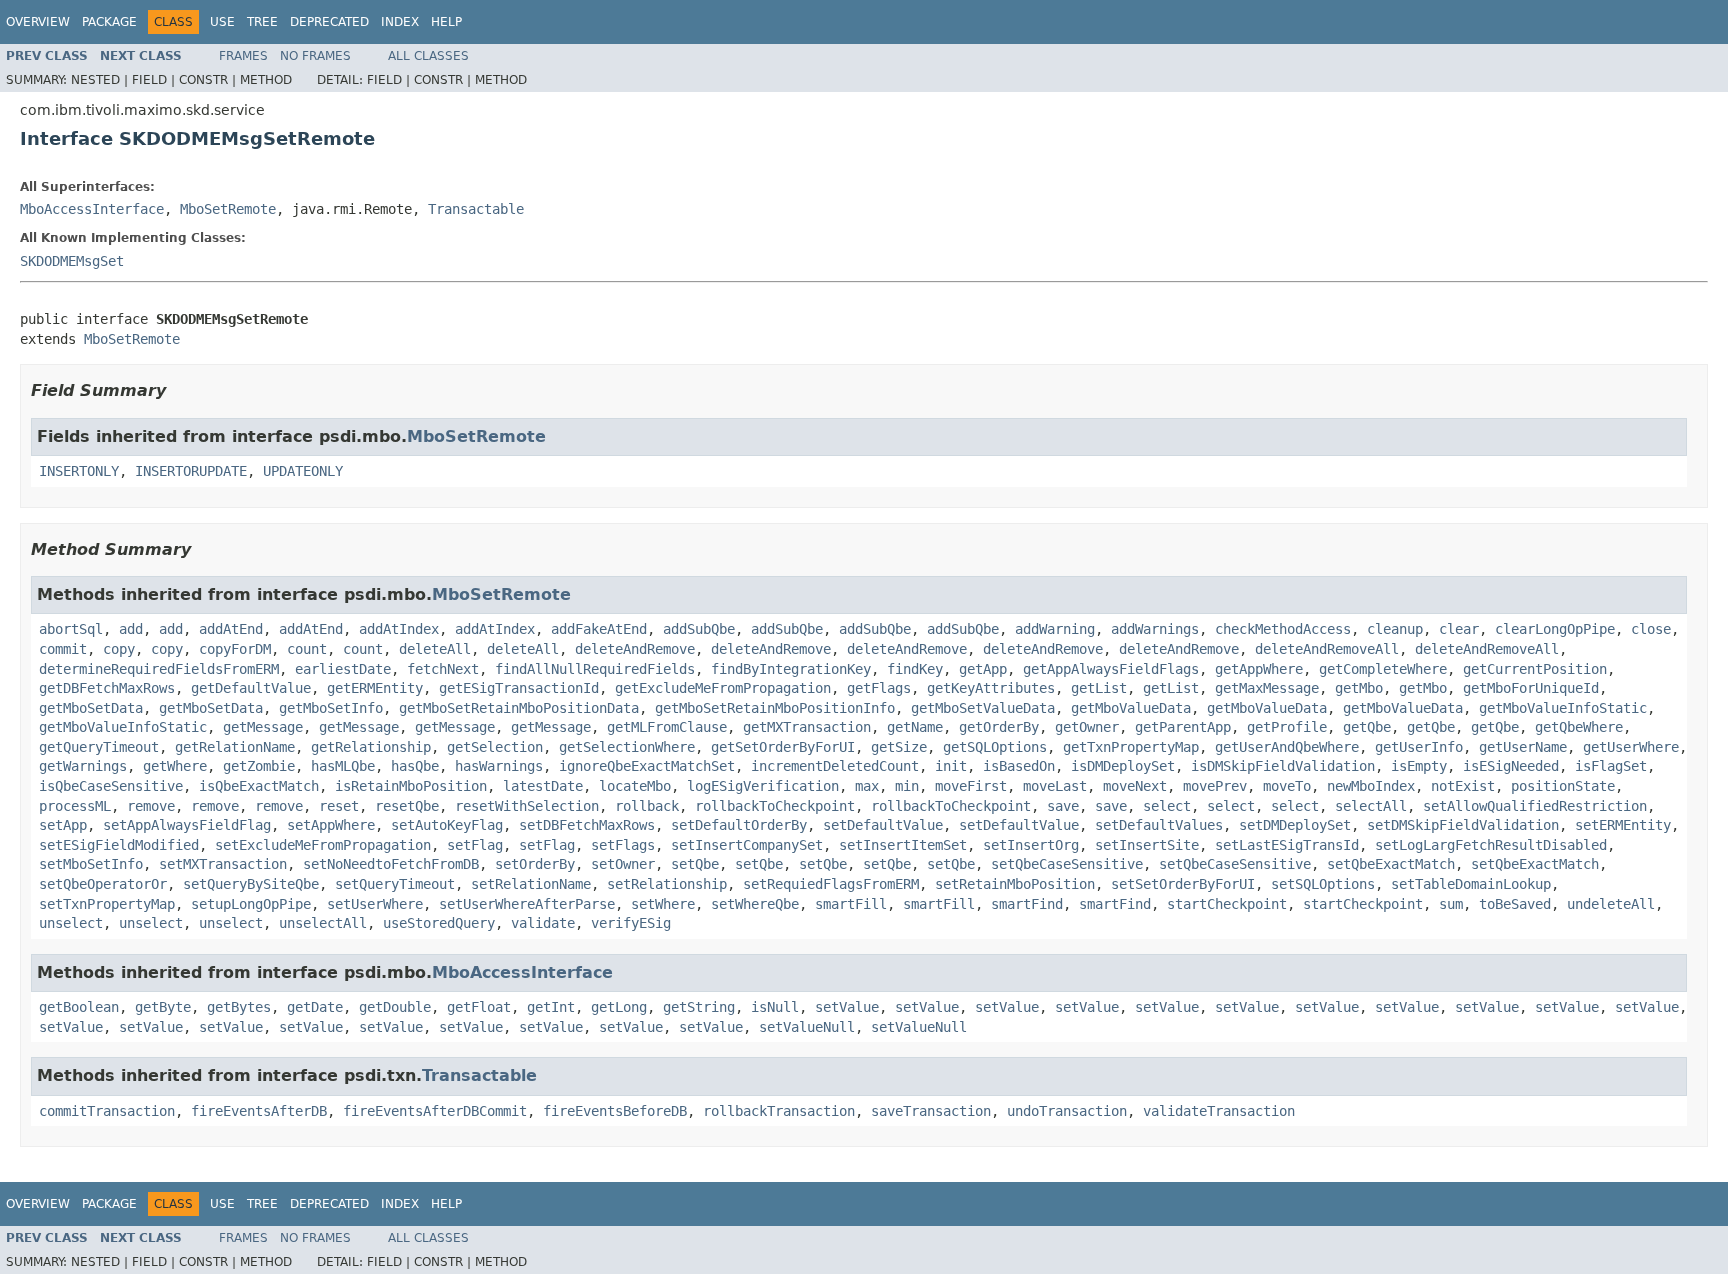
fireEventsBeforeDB (615, 1111)
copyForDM (235, 649)
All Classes (428, 56)
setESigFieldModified (119, 845)
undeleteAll (1611, 904)
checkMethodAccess (1283, 629)
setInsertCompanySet (747, 845)
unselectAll (323, 923)
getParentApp (1183, 727)
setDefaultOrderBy (739, 825)
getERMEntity (375, 688)
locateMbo (635, 786)
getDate (315, 1007)
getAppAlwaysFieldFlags (1111, 669)
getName (915, 727)
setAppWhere (331, 825)
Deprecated (329, 22)
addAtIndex (399, 629)
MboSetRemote (228, 209)
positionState (1563, 786)
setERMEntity (1623, 825)
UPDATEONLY (303, 471)
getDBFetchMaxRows (107, 688)
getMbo (1359, 688)
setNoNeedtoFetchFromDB (391, 864)
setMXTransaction (223, 864)
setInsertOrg (1031, 845)
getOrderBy (999, 727)
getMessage (263, 727)
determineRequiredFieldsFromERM (159, 669)
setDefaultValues (1159, 825)
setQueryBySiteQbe (251, 884)
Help (446, 22)
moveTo (1287, 786)
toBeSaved (1515, 904)
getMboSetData (91, 708)
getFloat (479, 1007)
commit (63, 649)
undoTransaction (1067, 1111)
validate (543, 923)
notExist (1463, 786)
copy (119, 649)
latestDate (543, 786)
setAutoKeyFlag (447, 825)
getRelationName (235, 747)
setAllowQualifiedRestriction (1535, 806)
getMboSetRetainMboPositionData (519, 708)
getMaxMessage (1267, 688)
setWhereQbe (755, 904)
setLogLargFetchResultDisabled (1491, 845)
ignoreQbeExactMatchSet (647, 766)
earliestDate (343, 669)
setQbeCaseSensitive (1067, 864)
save (1063, 806)
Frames (243, 56)
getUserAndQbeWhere (1287, 747)
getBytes (239, 1007)
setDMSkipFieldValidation (1463, 825)
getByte (163, 1007)
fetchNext (443, 669)
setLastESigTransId (1287, 845)
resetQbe (407, 806)
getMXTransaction (807, 727)
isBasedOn (1019, 766)
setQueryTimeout (395, 884)
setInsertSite (1147, 845)
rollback (647, 806)
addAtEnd (231, 629)
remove (151, 806)
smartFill (851, 904)
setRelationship (667, 884)
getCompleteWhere (1383, 669)
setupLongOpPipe (251, 904)
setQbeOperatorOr (103, 884)
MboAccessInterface (92, 209)
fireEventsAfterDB (259, 1111)
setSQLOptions (1323, 884)
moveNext (1135, 786)
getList (1099, 688)
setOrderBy (535, 864)
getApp (983, 669)
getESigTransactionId (519, 688)
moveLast (1055, 786)
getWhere (175, 766)
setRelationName (531, 884)
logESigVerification (763, 786)
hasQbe (415, 766)
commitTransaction (107, 1111)
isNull (775, 1007)
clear (1459, 629)
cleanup (1395, 629)
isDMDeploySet (1123, 766)
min (907, 786)
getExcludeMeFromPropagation (723, 688)
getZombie (259, 766)
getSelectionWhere (627, 747)
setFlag (475, 845)
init (951, 766)
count (307, 649)
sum (1451, 904)
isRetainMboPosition (411, 786)
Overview (38, 22)
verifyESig (631, 923)
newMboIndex (1371, 786)
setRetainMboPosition (1015, 884)
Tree (262, 22)
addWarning (1055, 629)
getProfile (1287, 727)
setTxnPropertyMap (107, 904)
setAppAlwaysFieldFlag (187, 825)
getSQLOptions (995, 747)
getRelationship (371, 747)
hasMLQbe (343, 766)
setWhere (663, 904)
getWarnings (83, 766)
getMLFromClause (667, 727)
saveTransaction (931, 1111)
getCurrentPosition (1535, 669)
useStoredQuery (439, 923)
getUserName (1523, 747)
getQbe (1367, 727)
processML (75, 806)
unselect (71, 923)
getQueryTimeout (99, 747)
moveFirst (971, 786)
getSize (899, 747)
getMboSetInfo (331, 708)
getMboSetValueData (983, 708)
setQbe (695, 864)
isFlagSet (1611, 766)
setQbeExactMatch (1391, 864)
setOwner (623, 864)
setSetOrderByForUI (1183, 884)
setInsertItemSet (903, 845)
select (1167, 806)
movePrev (1215, 786)
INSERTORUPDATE (191, 471)
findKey (915, 669)
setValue (847, 1007)
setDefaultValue (883, 825)
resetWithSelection (527, 806)
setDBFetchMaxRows (587, 825)
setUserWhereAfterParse (527, 904)
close (1651, 629)
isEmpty (1419, 766)
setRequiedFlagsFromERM (831, 884)
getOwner (1087, 727)
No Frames (315, 56)
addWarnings (1155, 629)
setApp (63, 825)
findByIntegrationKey (791, 669)
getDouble (395, 1007)
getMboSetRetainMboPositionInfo (775, 708)
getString (699, 1007)
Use (222, 22)
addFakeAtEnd (599, 629)
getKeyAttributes (991, 688)
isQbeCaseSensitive (111, 786)
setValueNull (807, 1027)
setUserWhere (375, 904)
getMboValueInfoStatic (1563, 708)
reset (339, 806)
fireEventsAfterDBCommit (435, 1111)
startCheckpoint (1227, 904)
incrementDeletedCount (835, 766)
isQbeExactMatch (259, 786)
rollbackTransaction (779, 1111)
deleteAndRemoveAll (1327, 649)
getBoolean (79, 1007)
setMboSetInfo (91, 864)
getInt (551, 1007)
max (867, 786)
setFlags (623, 845)
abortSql (71, 629)
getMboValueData (1131, 708)
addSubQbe (699, 629)
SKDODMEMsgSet (72, 261)
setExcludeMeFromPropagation (323, 845)
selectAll (1371, 806)
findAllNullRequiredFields (595, 669)
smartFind (1027, 904)
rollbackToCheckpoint (775, 806)
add (131, 629)
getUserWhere (1631, 747)
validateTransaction (1219, 1111)
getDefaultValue (251, 688)
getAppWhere (1259, 669)
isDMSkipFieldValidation (1283, 766)
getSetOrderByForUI (783, 747)
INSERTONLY (79, 471)
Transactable (476, 209)
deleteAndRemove (635, 649)
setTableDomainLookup (1471, 884)
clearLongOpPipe (1555, 629)
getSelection (495, 747)
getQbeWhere (1579, 727)
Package (109, 22)
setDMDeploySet (1295, 825)
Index (400, 22)
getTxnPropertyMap (1131, 747)
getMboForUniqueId (1531, 688)
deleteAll (435, 649)
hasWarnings (499, 766)
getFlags (879, 688)
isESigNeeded (1511, 766)
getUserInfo (1419, 747)
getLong (619, 1007)
